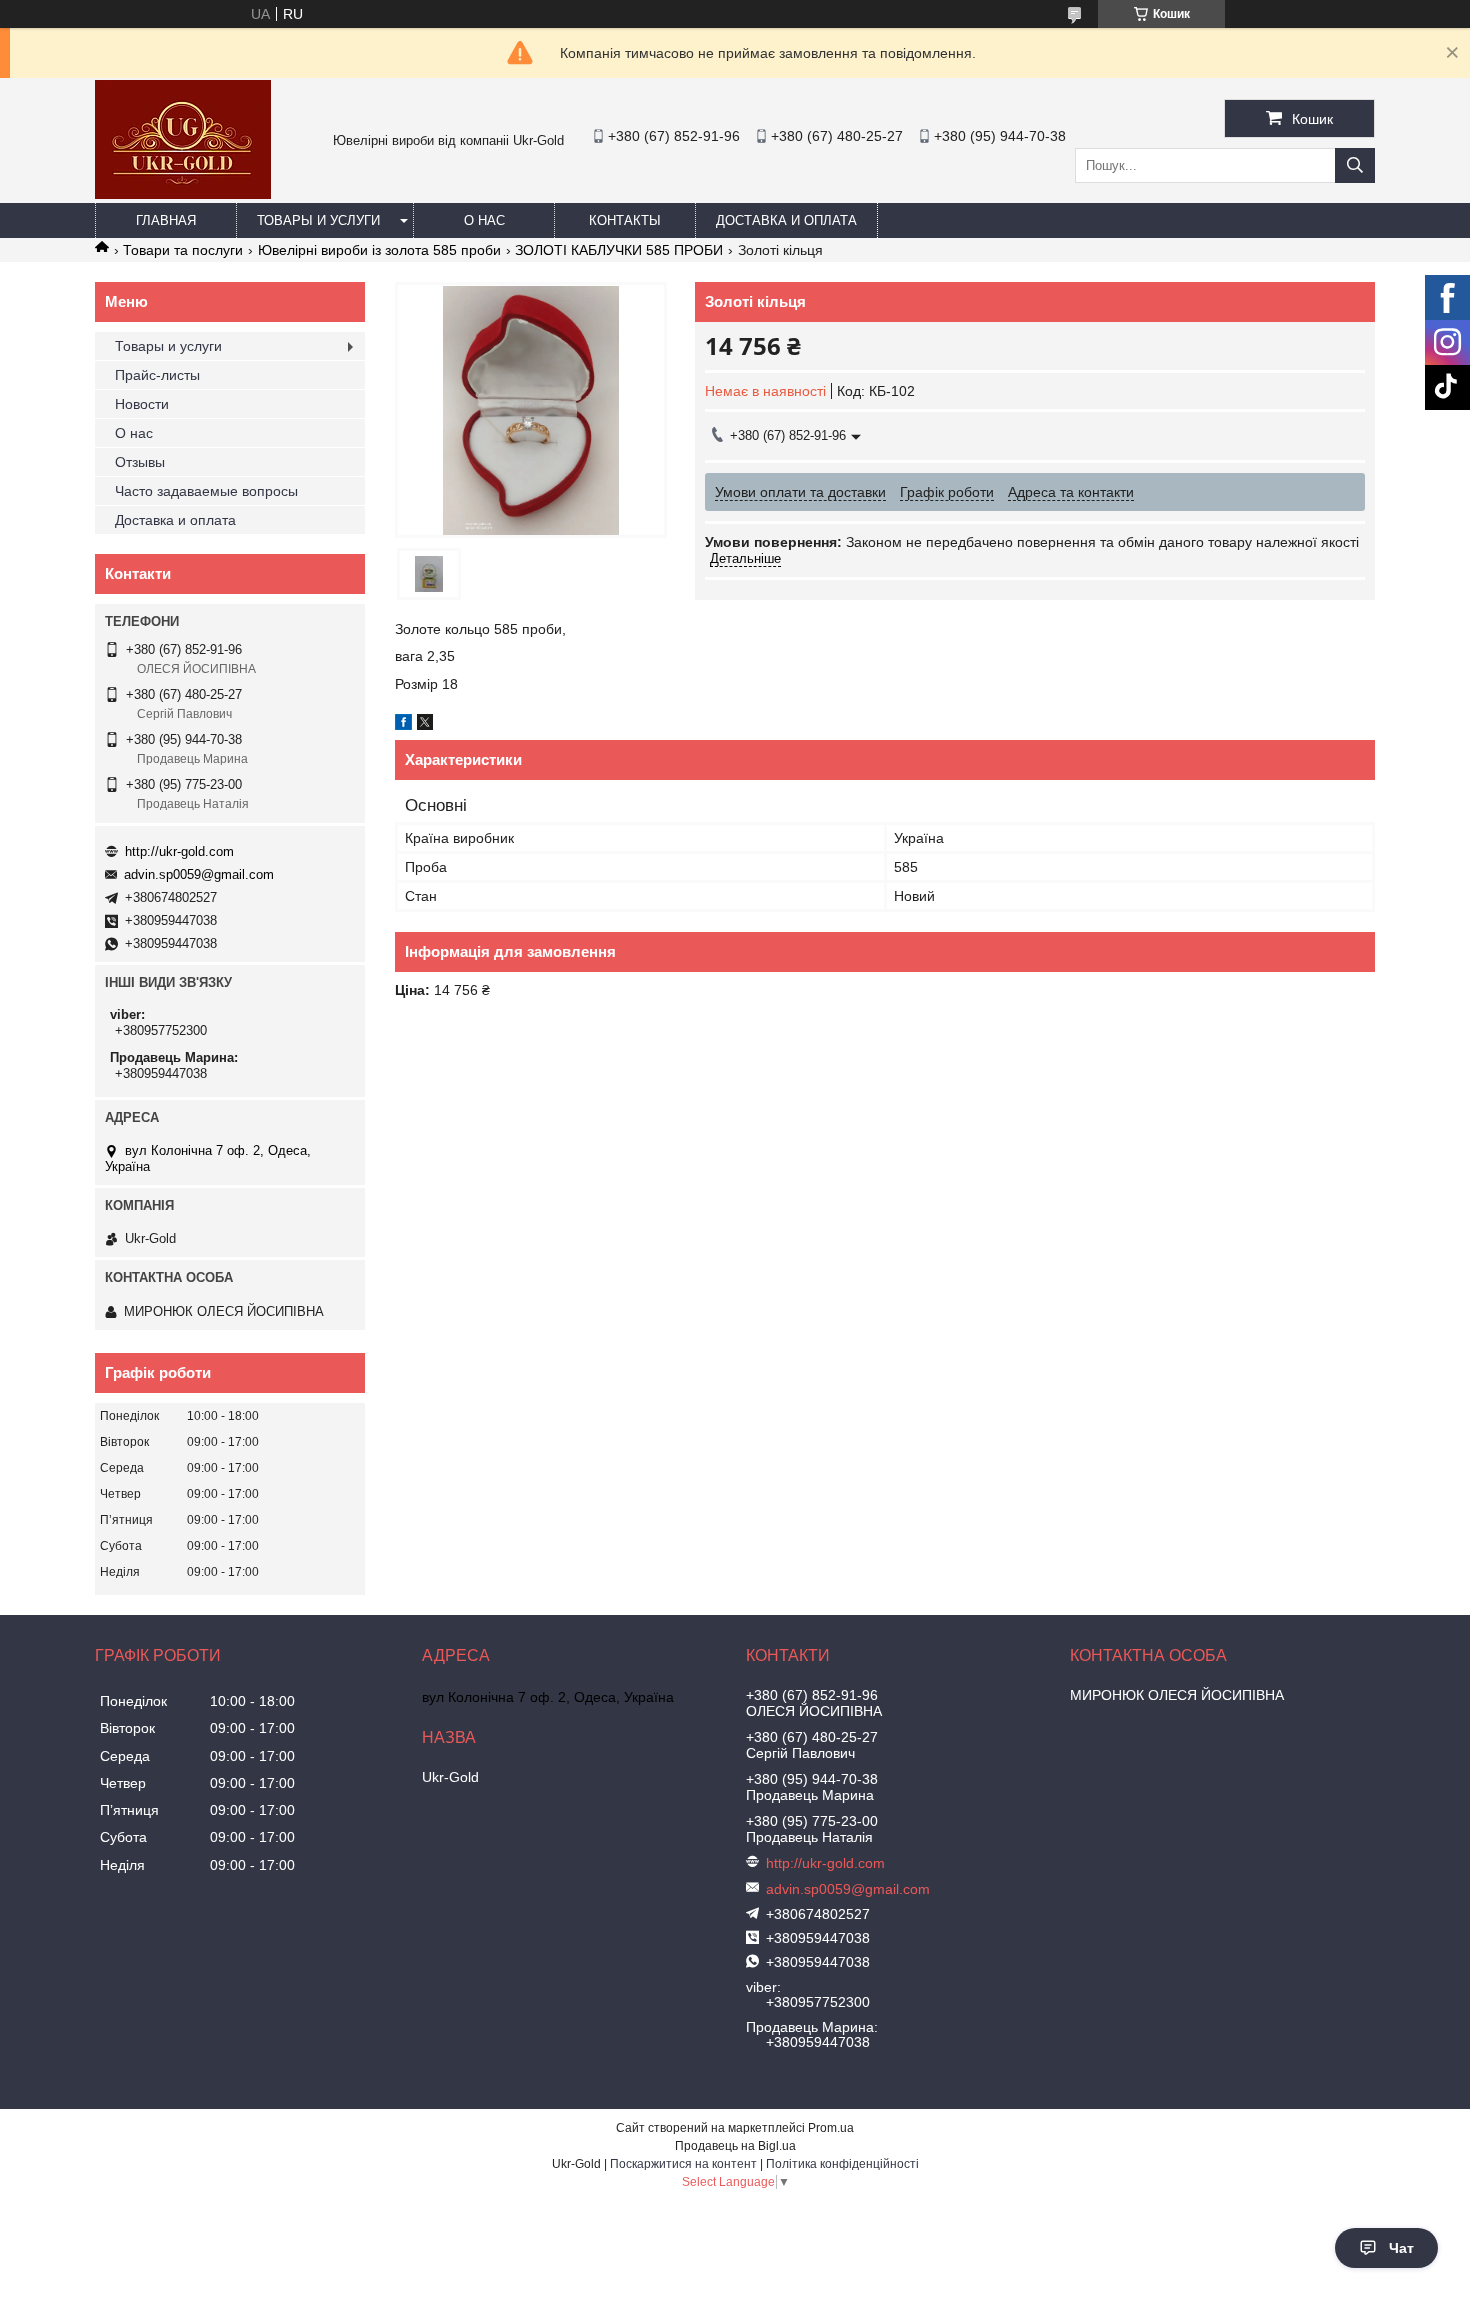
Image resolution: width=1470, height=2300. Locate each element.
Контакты (625, 220)
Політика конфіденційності (842, 2164)
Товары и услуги (318, 220)
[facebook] (403, 725)
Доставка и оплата (786, 220)
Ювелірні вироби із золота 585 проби (379, 250)
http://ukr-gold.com (179, 851)
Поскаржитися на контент (683, 2164)
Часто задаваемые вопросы (206, 491)
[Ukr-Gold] (183, 194)
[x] (425, 725)
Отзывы (140, 462)
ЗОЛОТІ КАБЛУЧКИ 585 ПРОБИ (619, 250)
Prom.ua (831, 2128)
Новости (142, 404)
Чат (1401, 2248)
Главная (166, 220)
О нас (484, 220)
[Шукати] (1355, 165)
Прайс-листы (157, 375)
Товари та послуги (183, 250)
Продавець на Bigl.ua (735, 2146)
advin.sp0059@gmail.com (199, 874)
